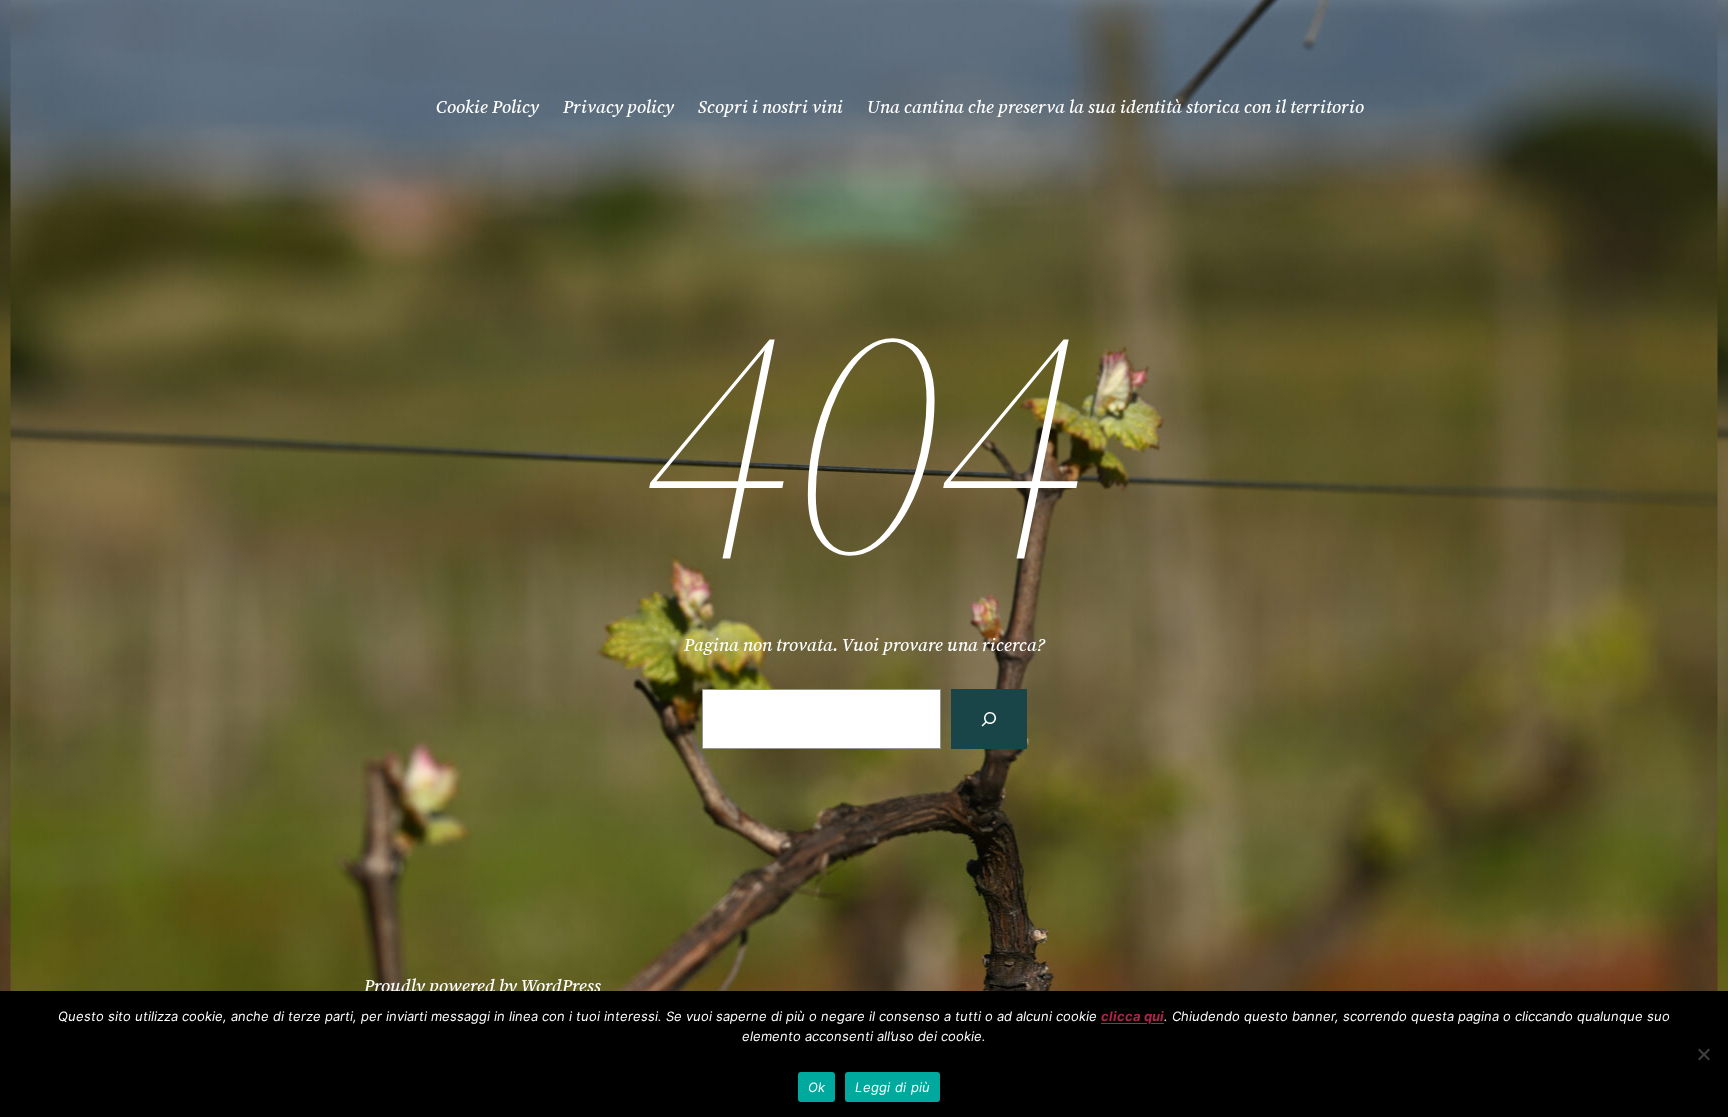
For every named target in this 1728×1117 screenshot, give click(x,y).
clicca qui (1132, 1016)
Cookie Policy (487, 106)
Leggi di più (892, 1087)
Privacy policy (618, 106)
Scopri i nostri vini (770, 106)
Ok (817, 1087)
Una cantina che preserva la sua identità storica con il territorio (1115, 106)
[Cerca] (989, 718)
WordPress (561, 985)
